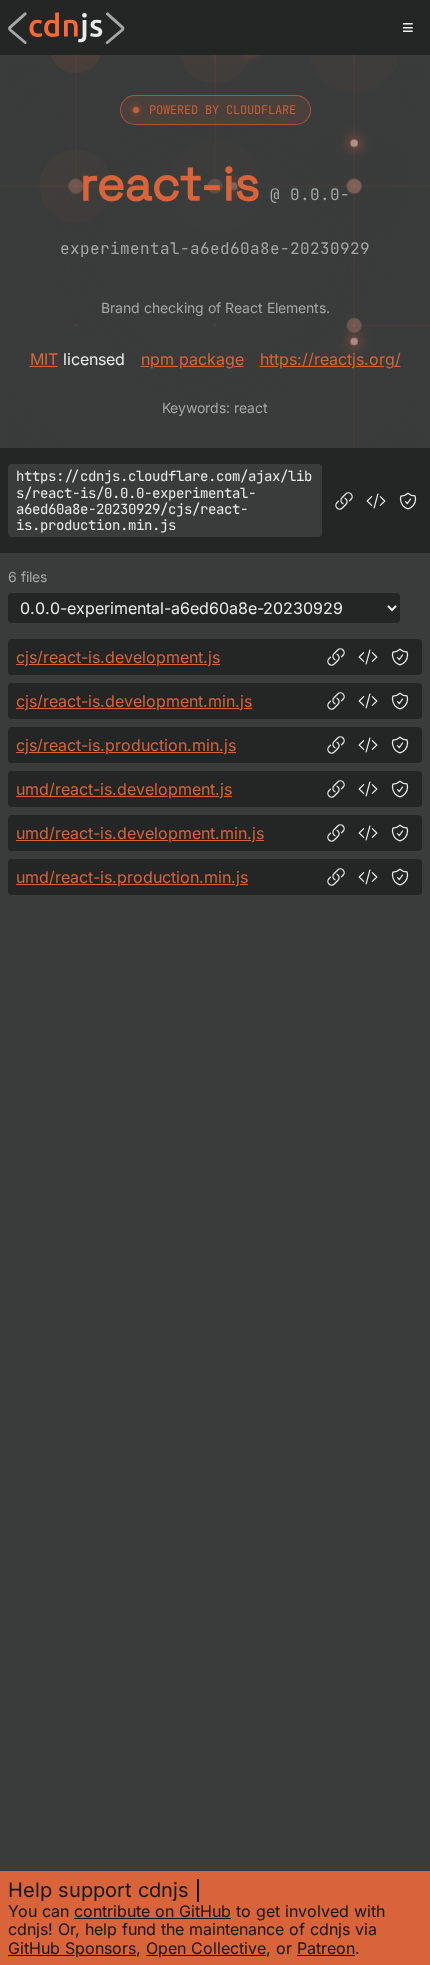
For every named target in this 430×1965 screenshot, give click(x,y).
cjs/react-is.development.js (118, 657)
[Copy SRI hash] (408, 501)
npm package (192, 359)
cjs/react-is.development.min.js (134, 701)
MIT (44, 359)
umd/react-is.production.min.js (132, 877)
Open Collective (206, 1948)
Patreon (326, 1948)
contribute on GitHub (152, 1911)
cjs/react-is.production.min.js (126, 745)
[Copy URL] (344, 501)
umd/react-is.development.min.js (140, 833)
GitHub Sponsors (72, 1948)
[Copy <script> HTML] (376, 501)
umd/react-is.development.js (124, 789)
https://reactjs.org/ (330, 359)
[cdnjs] (66, 28)
